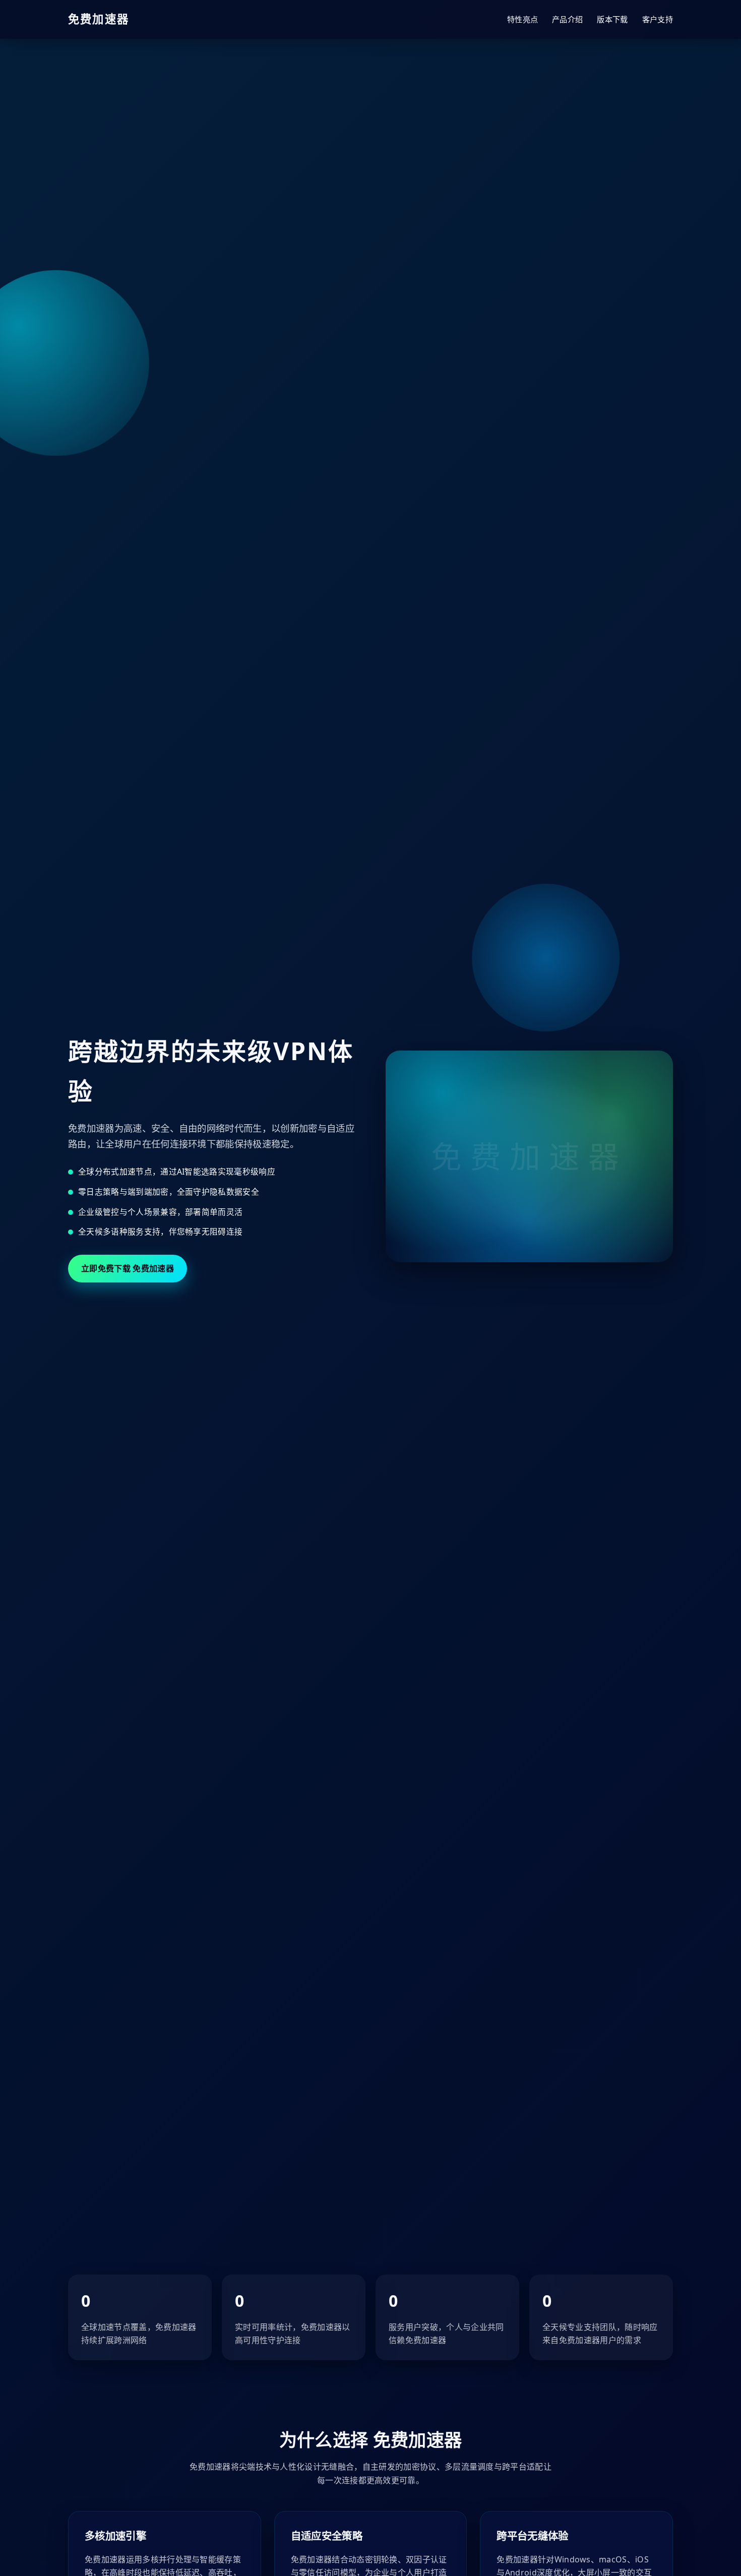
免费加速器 (99, 19)
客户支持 (658, 19)
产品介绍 (567, 19)
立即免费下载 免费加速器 (128, 1268)
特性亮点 (522, 19)
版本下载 (612, 19)
